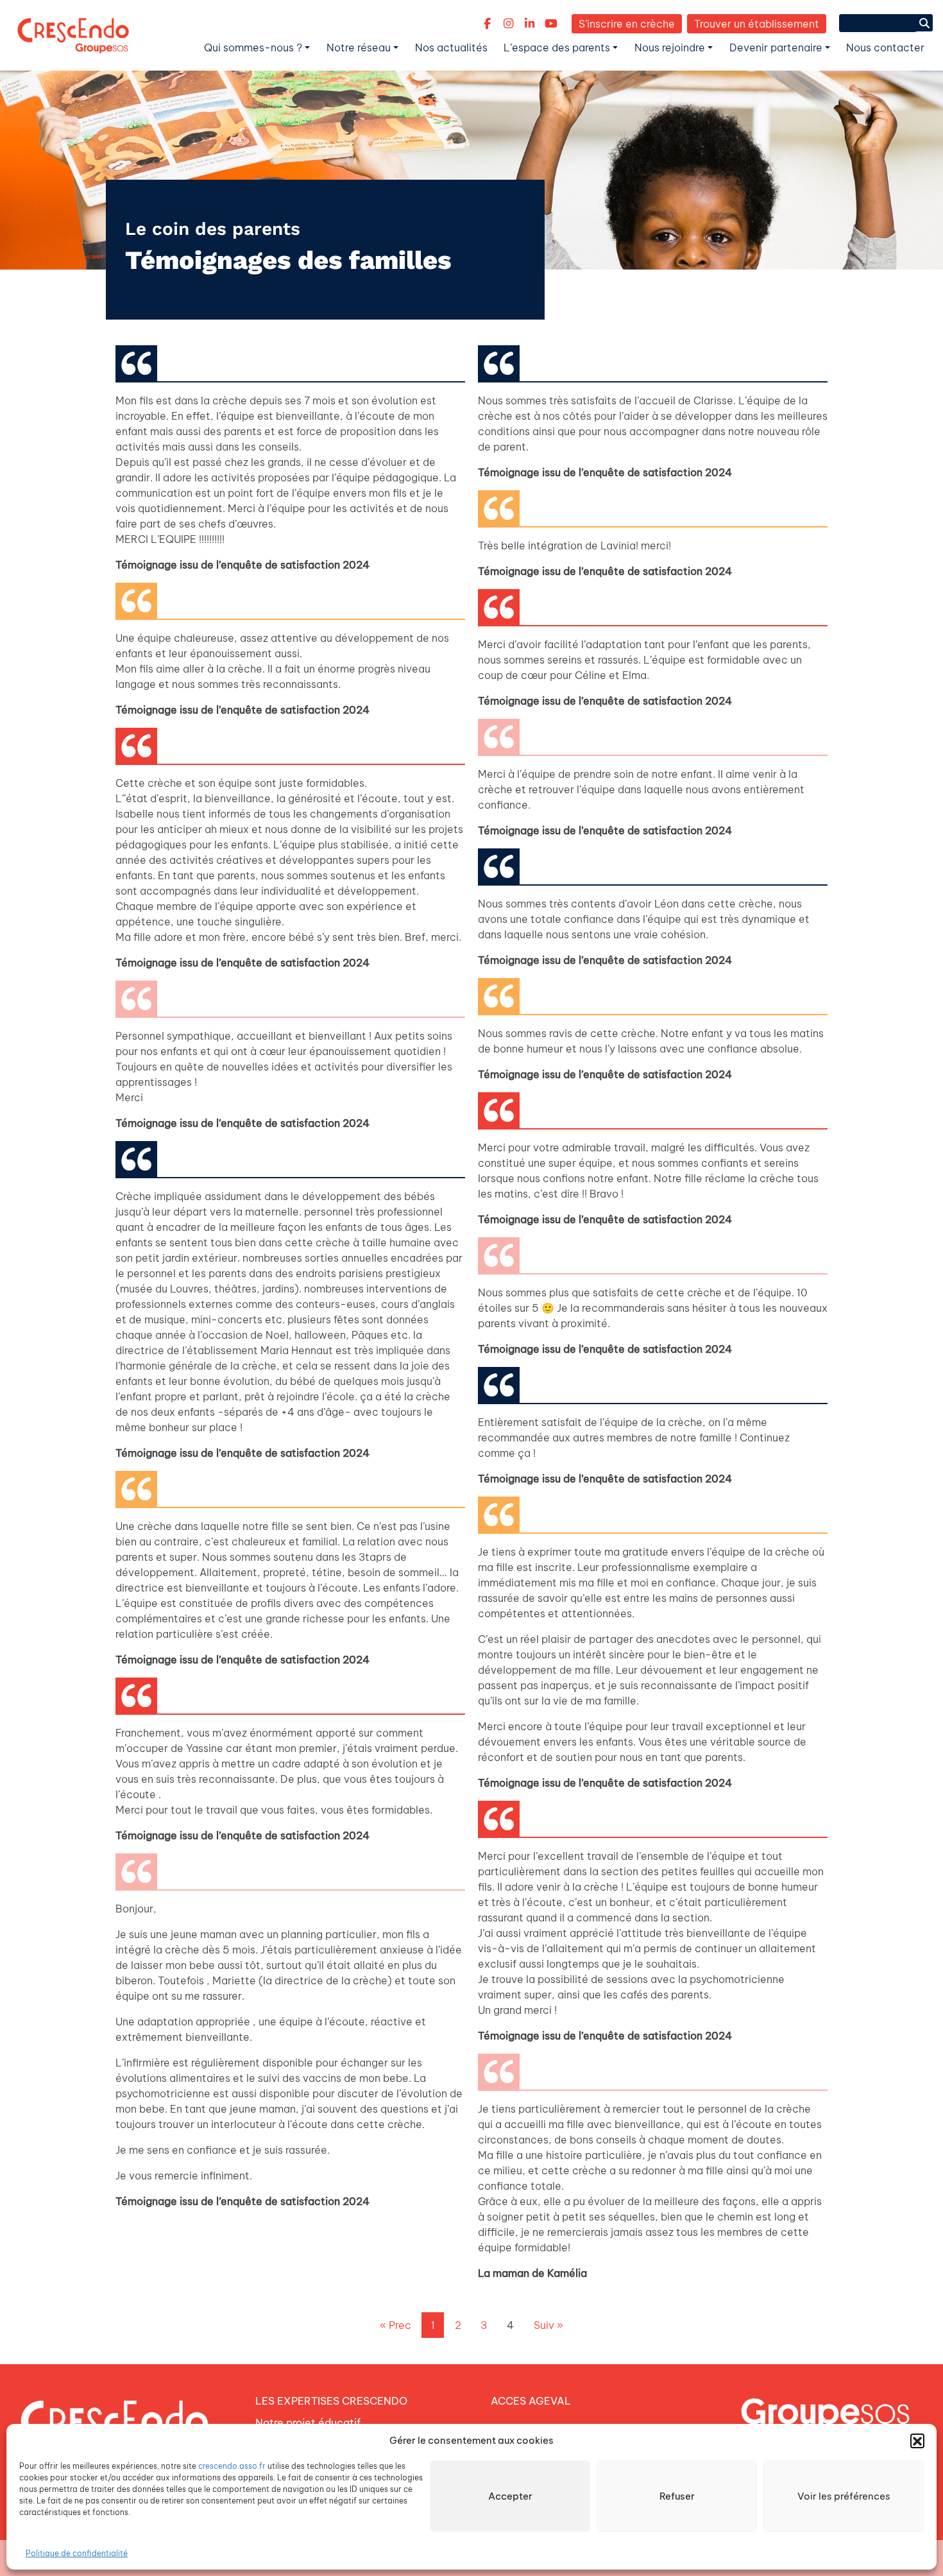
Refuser (677, 2496)
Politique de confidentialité (77, 2553)
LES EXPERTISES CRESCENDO (331, 2401)
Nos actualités (451, 47)
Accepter (510, 2496)
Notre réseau (359, 47)
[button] (917, 2441)
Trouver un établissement (757, 24)
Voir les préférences (844, 2496)
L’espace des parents (557, 47)
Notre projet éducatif (308, 2423)
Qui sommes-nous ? (253, 47)
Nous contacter (885, 47)
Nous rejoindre (670, 47)
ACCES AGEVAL (531, 2401)
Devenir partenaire (776, 47)
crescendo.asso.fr (232, 2466)
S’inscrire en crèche (627, 24)
